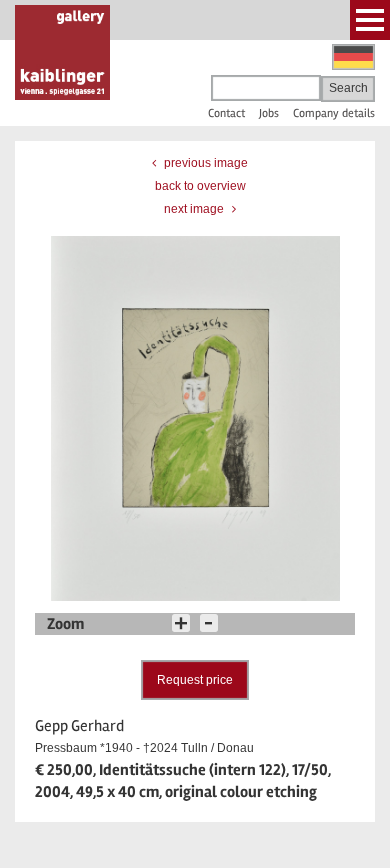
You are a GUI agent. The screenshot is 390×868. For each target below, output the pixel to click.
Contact (226, 113)
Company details (334, 113)
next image (195, 209)
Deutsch (353, 57)
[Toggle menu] (370, 20)
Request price (195, 680)
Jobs (269, 113)
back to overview (200, 186)
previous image (204, 163)
